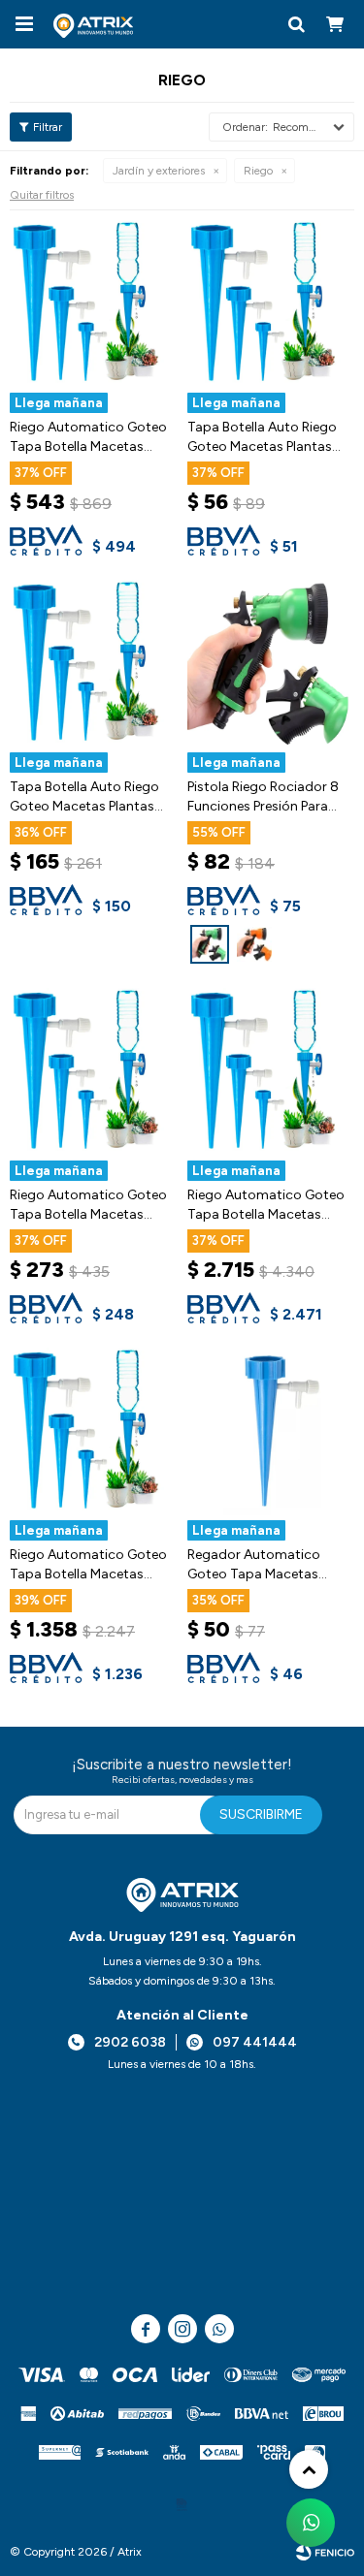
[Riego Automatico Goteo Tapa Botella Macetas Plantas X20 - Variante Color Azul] (94, 304)
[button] (296, 24)
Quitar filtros (42, 195)
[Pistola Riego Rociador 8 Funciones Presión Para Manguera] (210, 944)
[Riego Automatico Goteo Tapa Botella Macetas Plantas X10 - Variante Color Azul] (94, 1072)
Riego (258, 171)
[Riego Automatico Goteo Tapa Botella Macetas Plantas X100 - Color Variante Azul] (271, 1072)
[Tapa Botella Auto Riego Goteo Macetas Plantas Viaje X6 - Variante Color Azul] (94, 664)
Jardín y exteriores (159, 171)
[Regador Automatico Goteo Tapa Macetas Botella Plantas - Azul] (271, 1431)
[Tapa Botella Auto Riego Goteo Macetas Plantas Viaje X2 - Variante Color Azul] (271, 304)
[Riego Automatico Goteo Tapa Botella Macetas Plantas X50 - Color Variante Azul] (94, 1431)
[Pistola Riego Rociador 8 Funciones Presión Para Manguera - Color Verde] (271, 664)
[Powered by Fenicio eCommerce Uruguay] (325, 2552)
